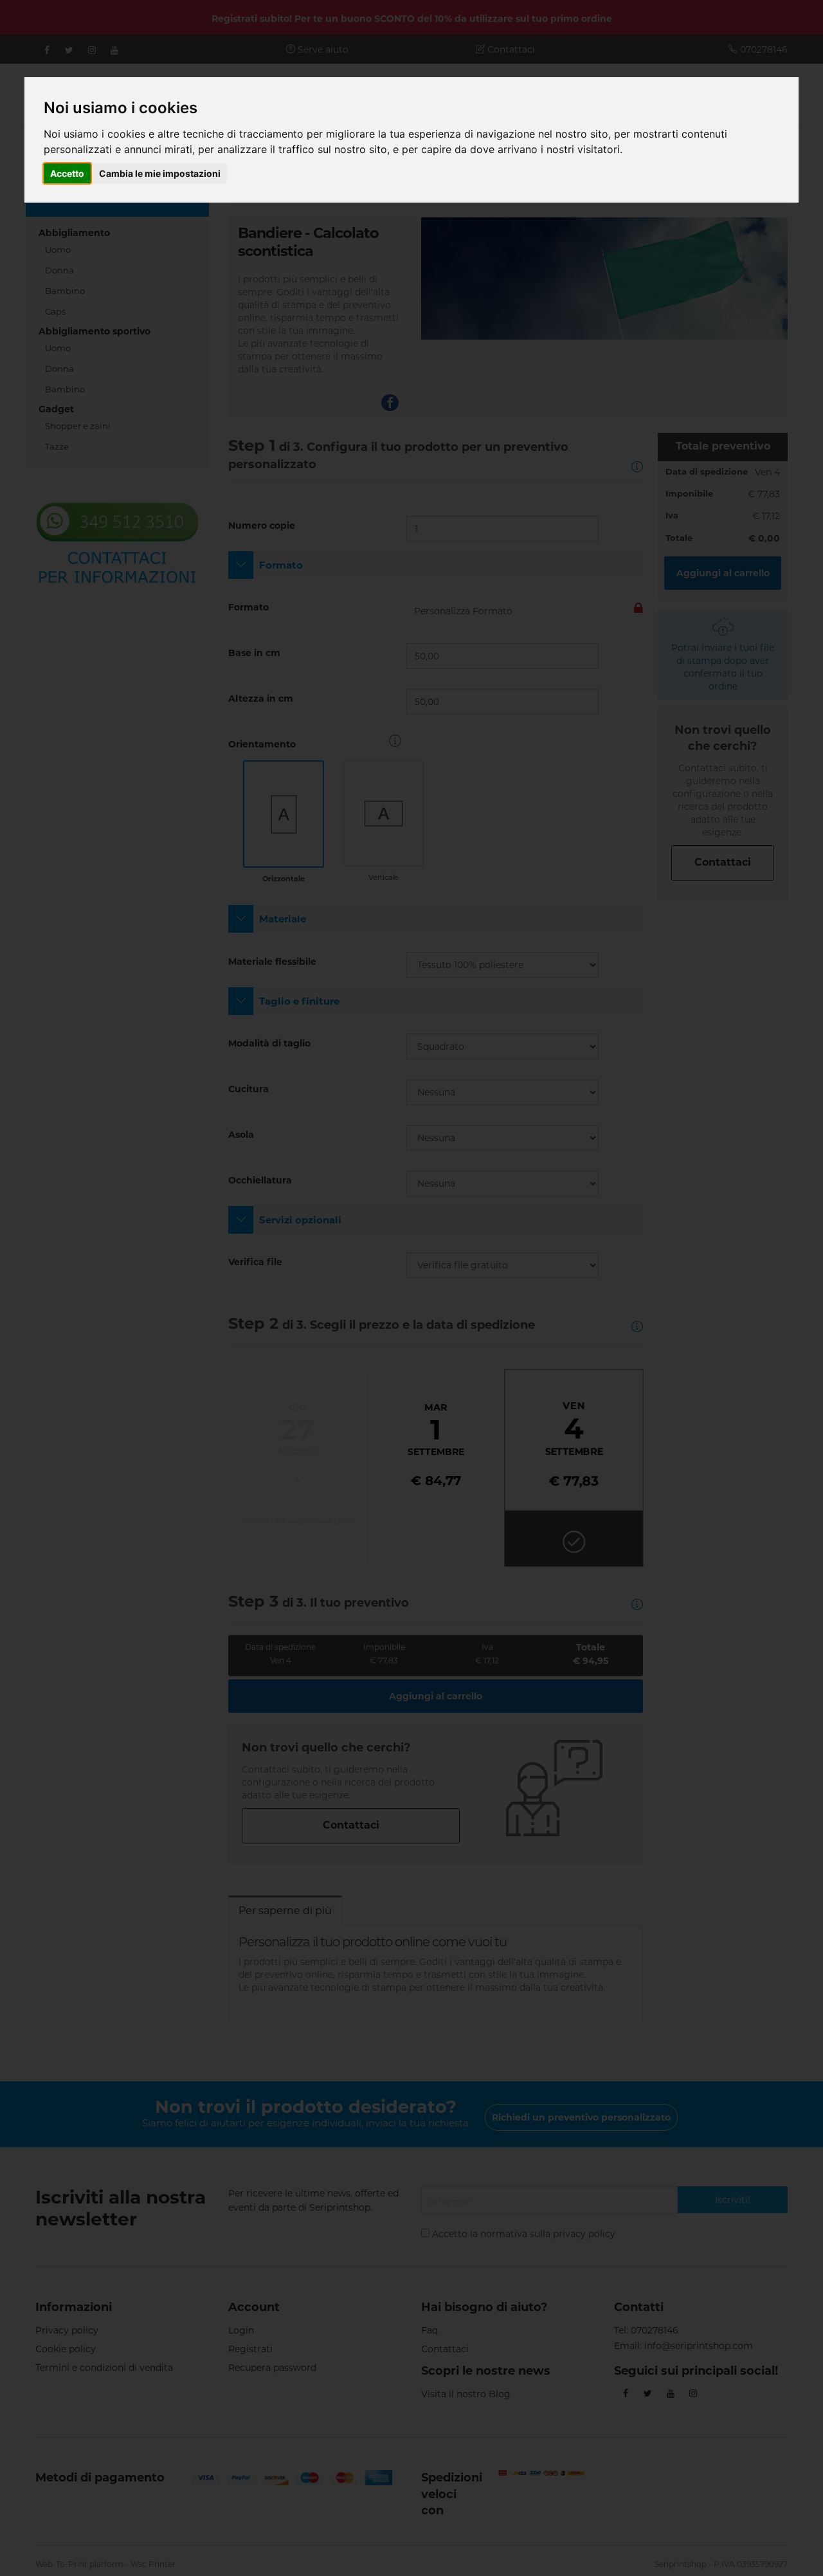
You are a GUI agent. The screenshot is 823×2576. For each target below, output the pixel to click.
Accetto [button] (67, 173)
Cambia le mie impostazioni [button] (160, 173)
